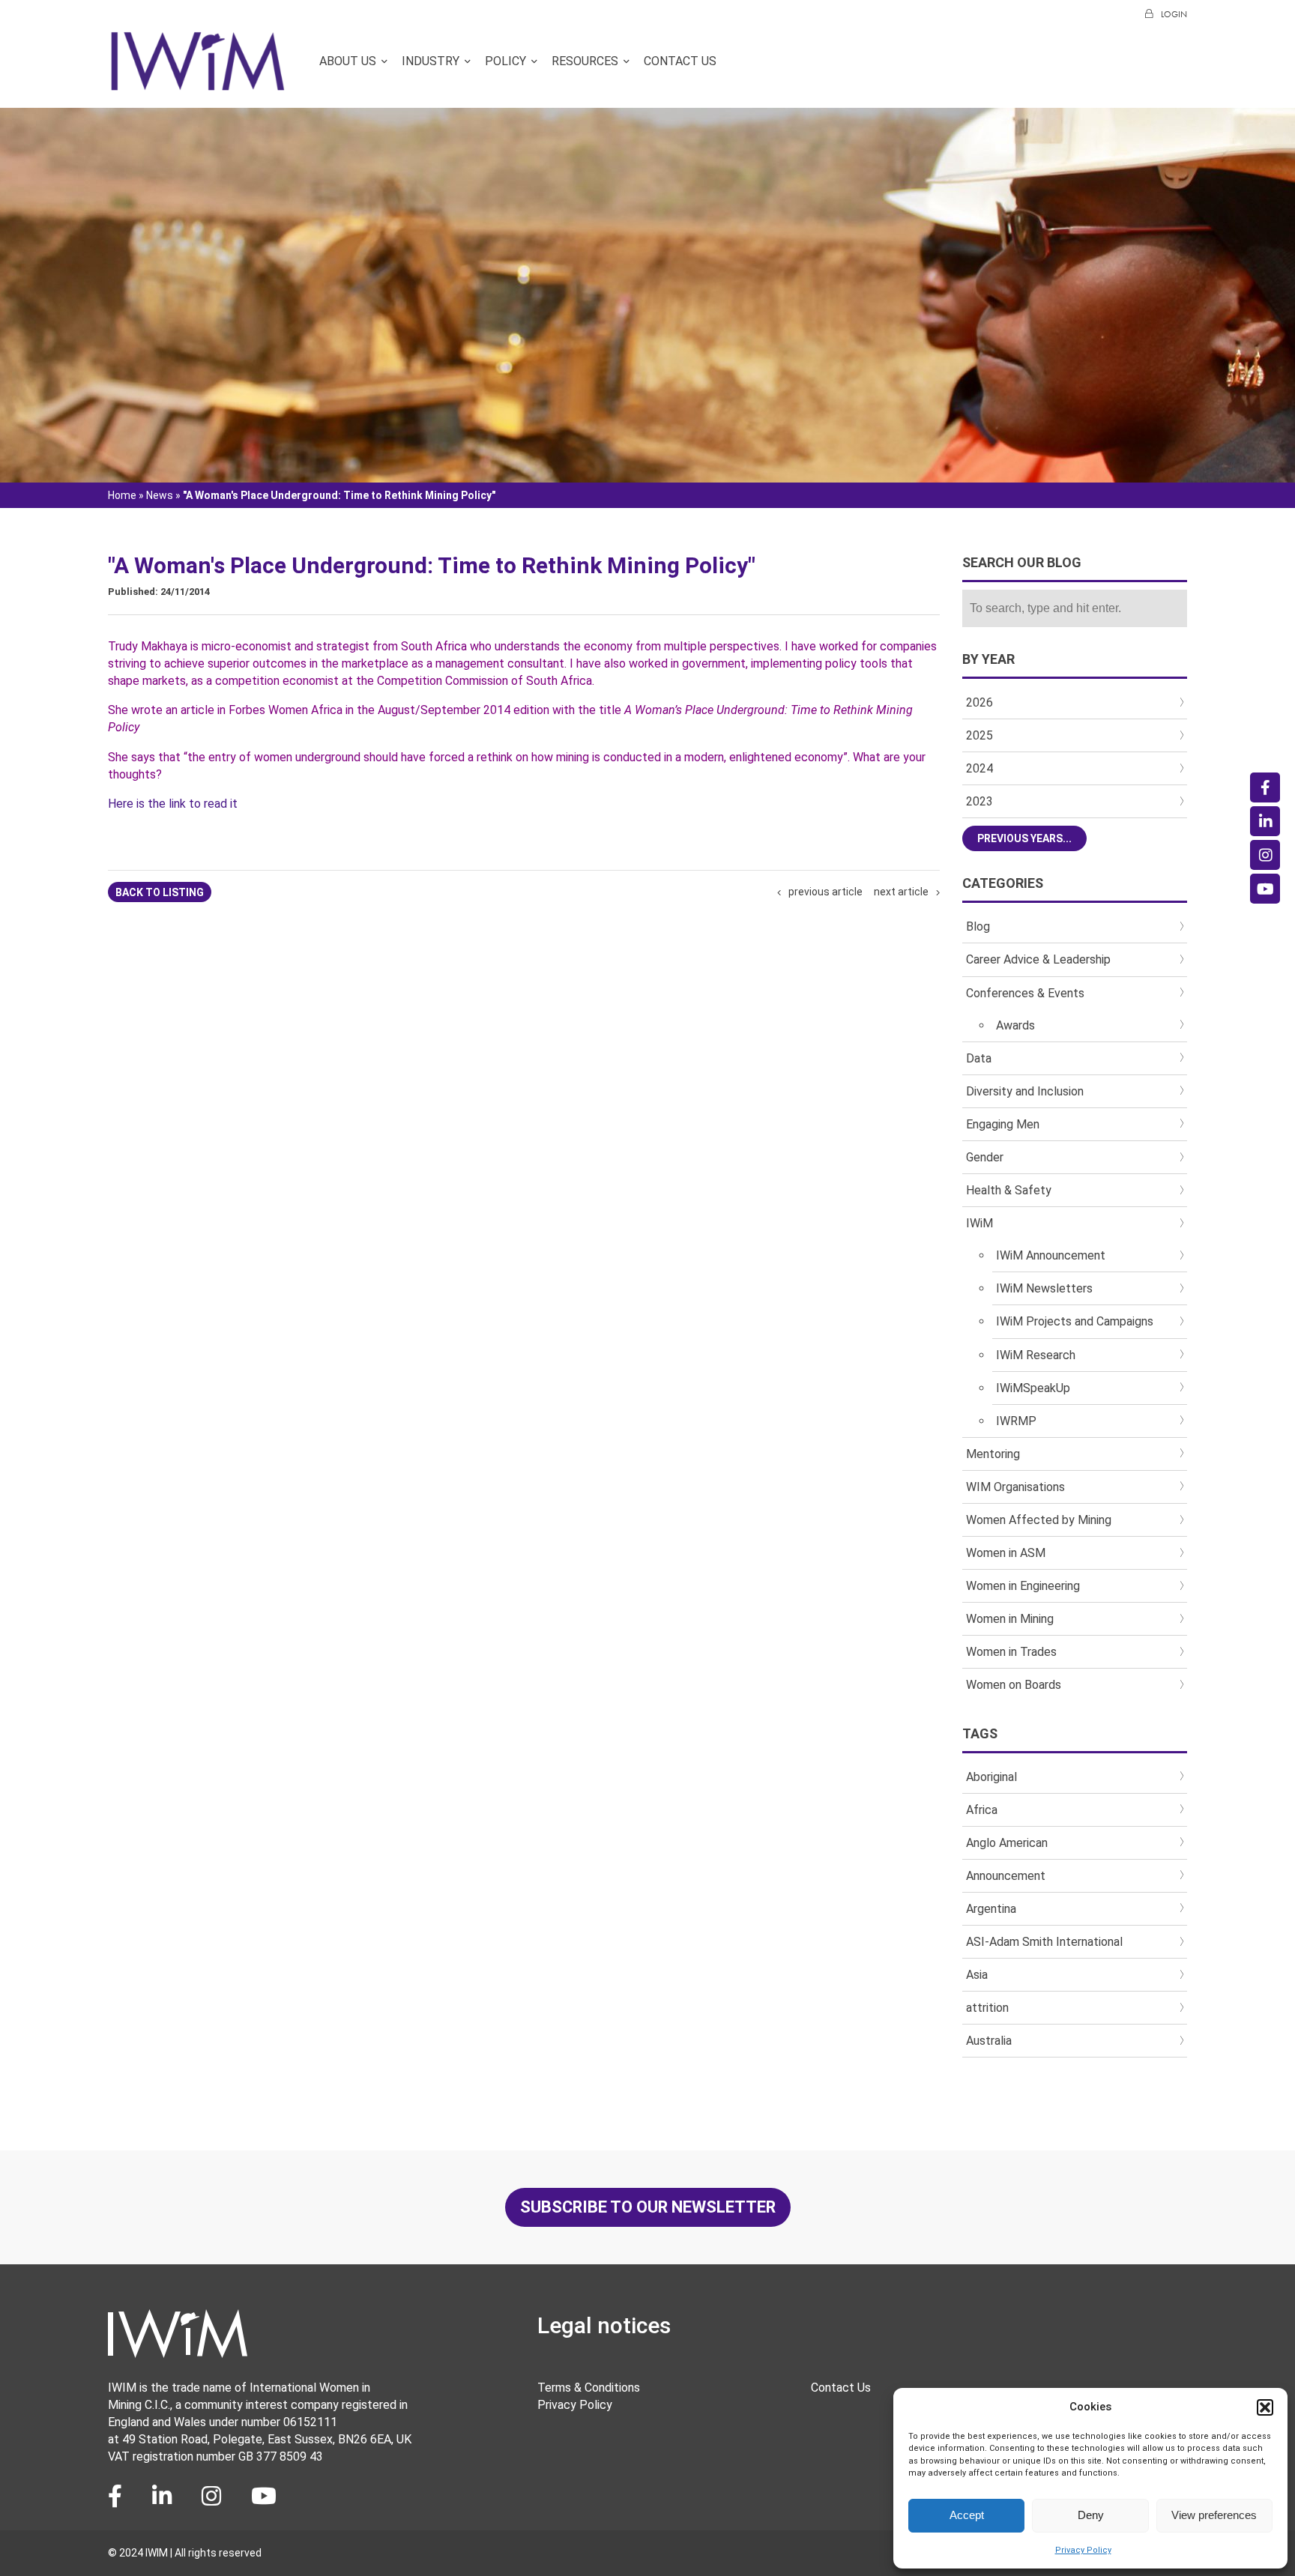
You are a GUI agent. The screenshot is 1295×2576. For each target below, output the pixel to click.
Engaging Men (1003, 1124)
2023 (979, 801)
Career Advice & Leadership (1038, 959)
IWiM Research (1036, 1355)
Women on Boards (1014, 1685)
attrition (987, 2008)
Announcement (1006, 1876)
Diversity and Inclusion (1025, 1091)
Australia (989, 2041)
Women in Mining (1010, 1619)
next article (901, 892)
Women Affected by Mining (1039, 1520)
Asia (977, 1975)
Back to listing (160, 892)
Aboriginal (991, 1777)
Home (122, 495)
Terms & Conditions (589, 2388)
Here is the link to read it (174, 804)
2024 (979, 768)
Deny (1091, 2515)
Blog (978, 926)
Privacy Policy (1083, 2550)
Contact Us (680, 61)
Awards (1015, 1025)
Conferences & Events (1025, 993)
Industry (431, 61)
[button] (1265, 2407)
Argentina (991, 1909)
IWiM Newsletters (1044, 1288)
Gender (985, 1157)
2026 (979, 702)
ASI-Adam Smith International (1044, 1942)
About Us (348, 61)
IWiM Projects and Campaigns (1075, 1321)
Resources (585, 61)
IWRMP (1016, 1421)
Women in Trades (1011, 1652)
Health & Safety (1009, 1190)
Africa (982, 1810)
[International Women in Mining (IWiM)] (198, 84)
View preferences (1214, 2515)
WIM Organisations (1015, 1487)
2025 (979, 735)
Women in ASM (1006, 1553)
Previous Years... (1024, 838)
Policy (505, 61)
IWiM (979, 1223)
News (160, 495)
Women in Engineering (1023, 1586)
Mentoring (993, 1454)
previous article (825, 892)
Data (979, 1058)
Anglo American (1007, 1843)
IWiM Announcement (1051, 1255)
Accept (967, 2515)
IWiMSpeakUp (1033, 1388)
